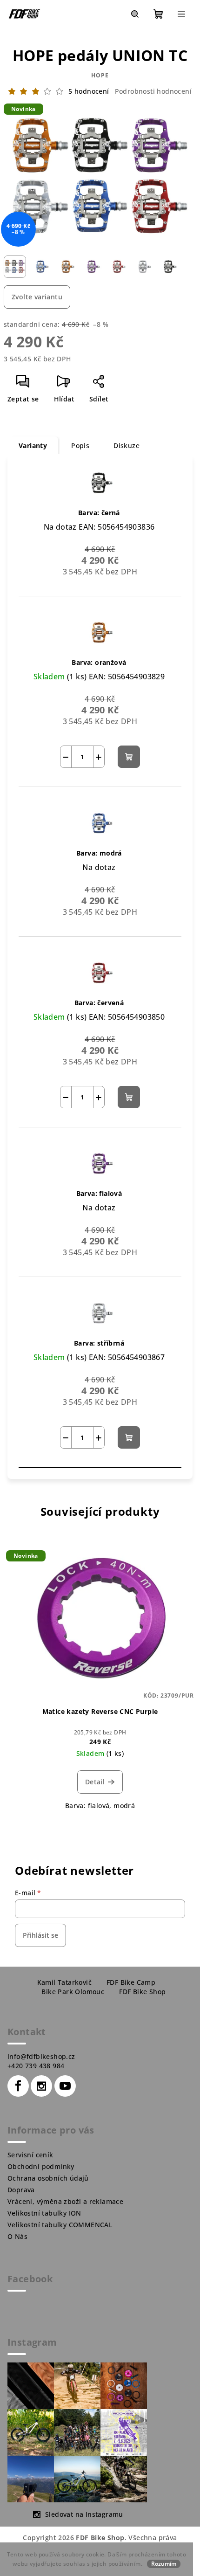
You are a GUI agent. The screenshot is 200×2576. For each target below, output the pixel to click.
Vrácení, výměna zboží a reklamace (65, 2201)
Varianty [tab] (33, 445)
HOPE (100, 75)
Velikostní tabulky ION (44, 2213)
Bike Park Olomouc (73, 1992)
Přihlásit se (40, 1935)
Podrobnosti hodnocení (153, 91)
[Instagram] (41, 2086)
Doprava (21, 2190)
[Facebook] (18, 2086)
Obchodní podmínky (41, 2166)
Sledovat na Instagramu (84, 2514)
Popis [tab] (80, 445)
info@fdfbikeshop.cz (41, 2056)
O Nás (17, 2236)
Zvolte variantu (37, 297)
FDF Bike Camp (131, 1982)
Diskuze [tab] (127, 445)
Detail (95, 1782)
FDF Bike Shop (142, 1992)
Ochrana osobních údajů (48, 2178)
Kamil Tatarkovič (64, 1982)
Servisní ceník (30, 2155)
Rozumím (164, 2564)
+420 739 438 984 (36, 2066)
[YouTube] (65, 2086)
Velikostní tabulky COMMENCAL (60, 2225)
